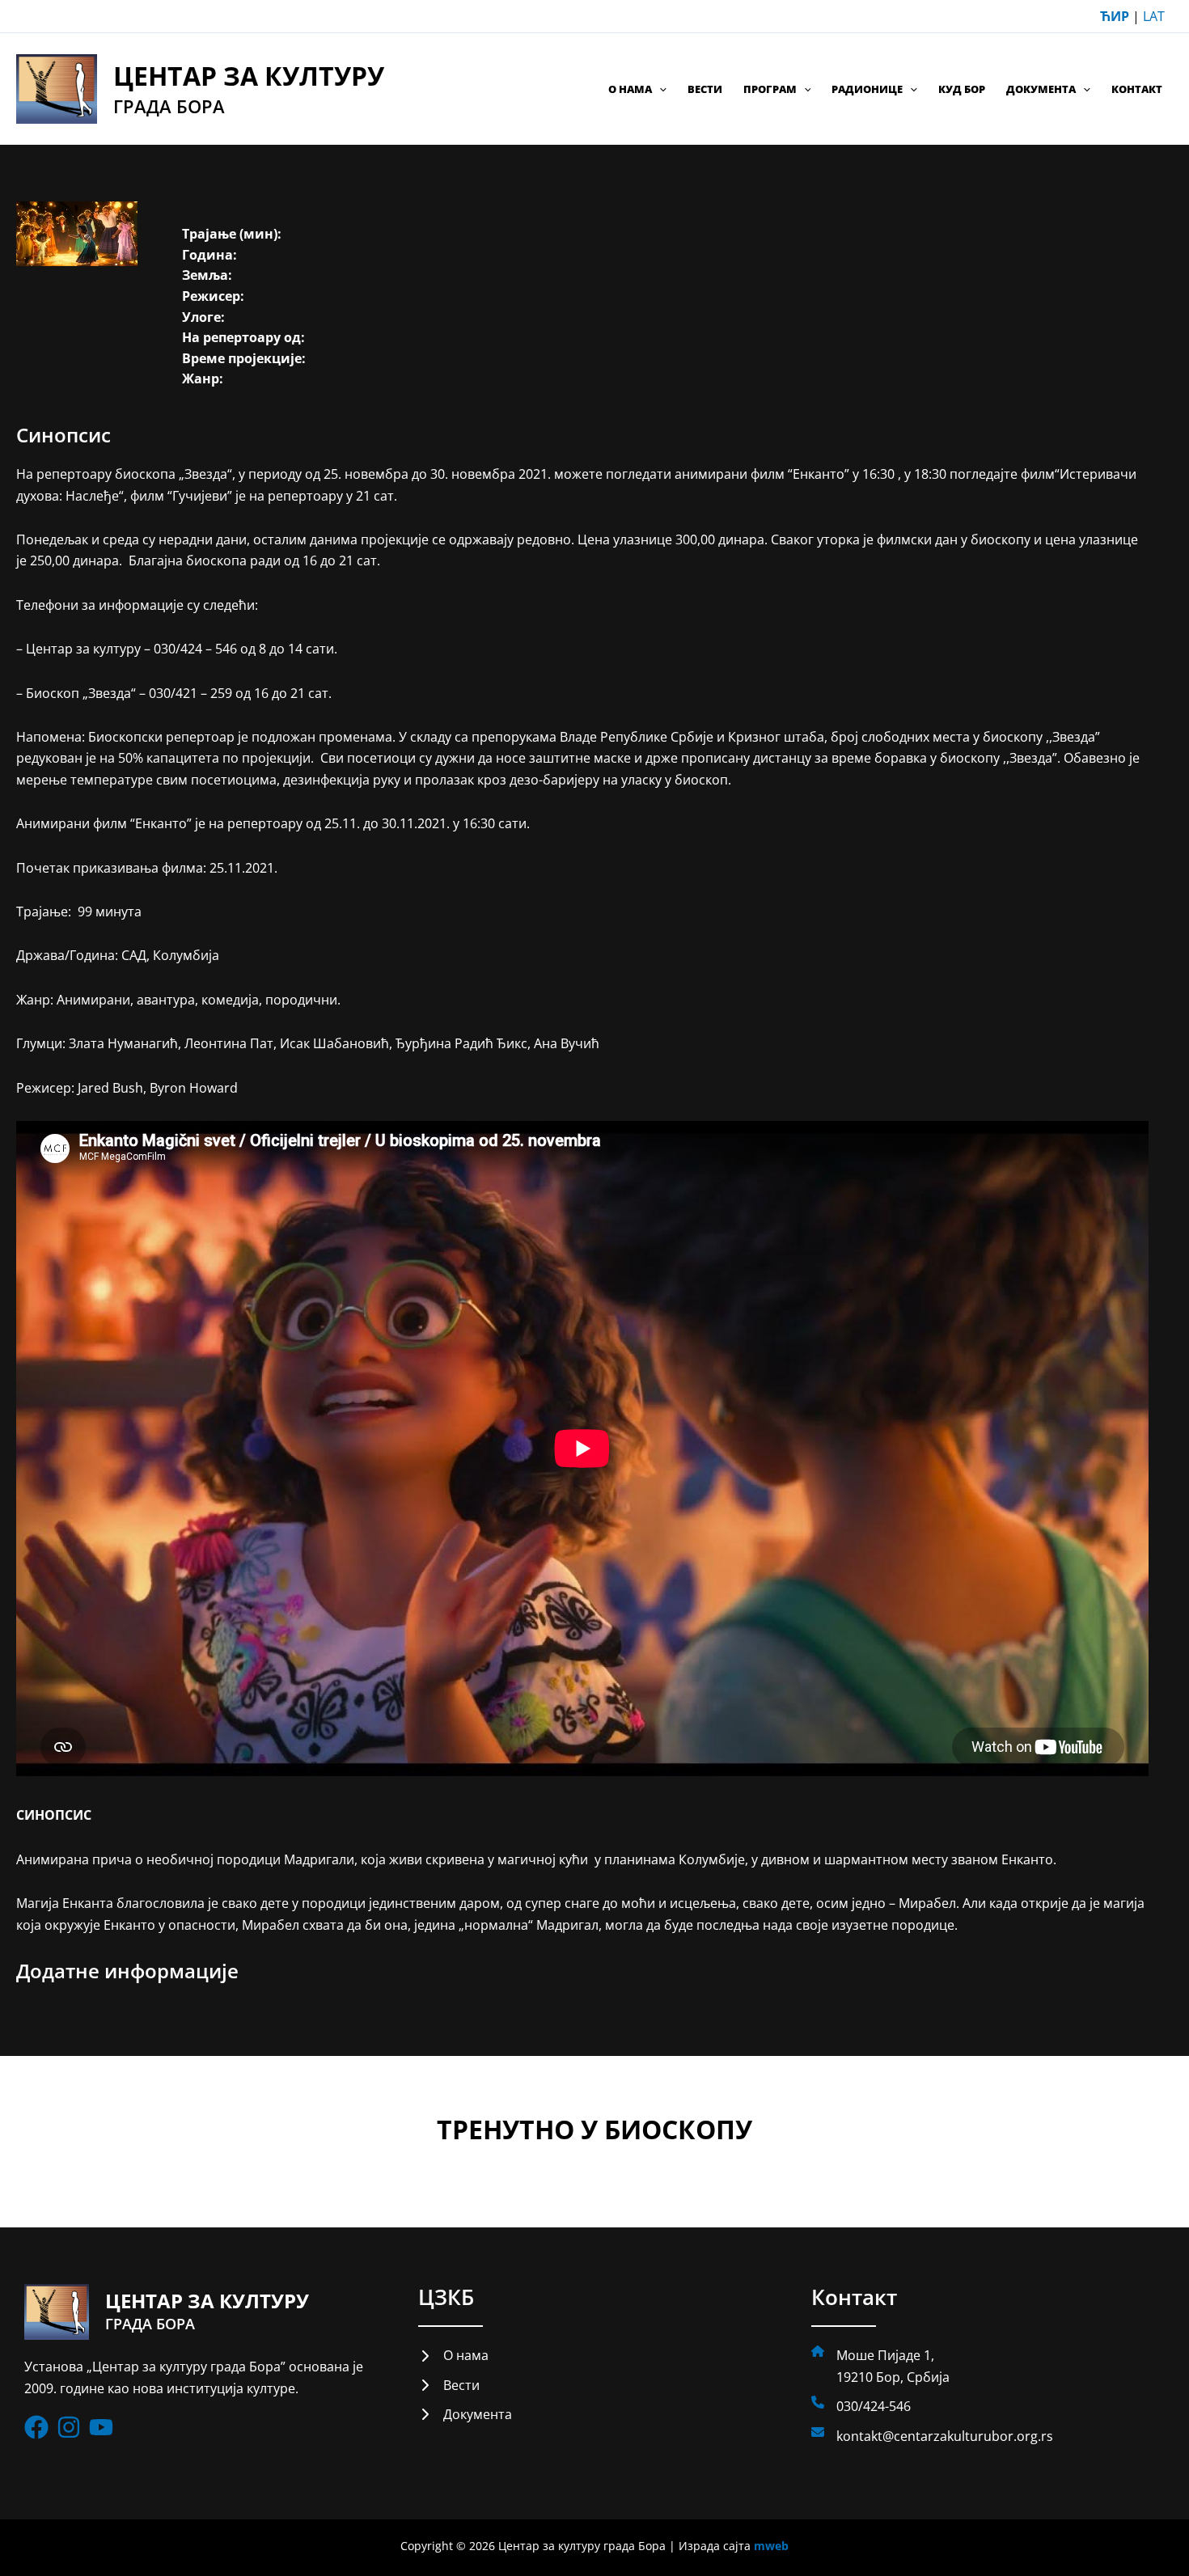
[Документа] (465, 2414)
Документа (1041, 89)
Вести (705, 89)
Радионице (867, 89)
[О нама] (453, 2355)
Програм (770, 89)
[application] (659, 89)
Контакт (1137, 89)
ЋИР (1115, 16)
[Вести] (449, 2385)
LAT (1154, 16)
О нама (630, 89)
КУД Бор (962, 89)
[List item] (36, 2427)
